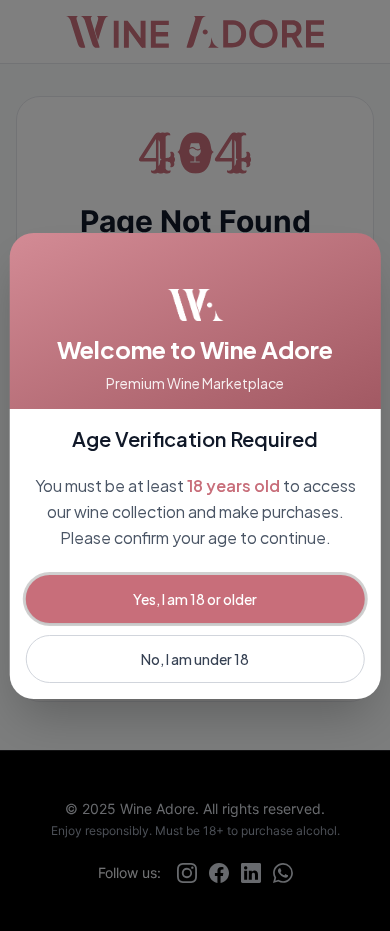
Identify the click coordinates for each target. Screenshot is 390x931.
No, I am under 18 (195, 659)
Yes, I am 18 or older (195, 599)
